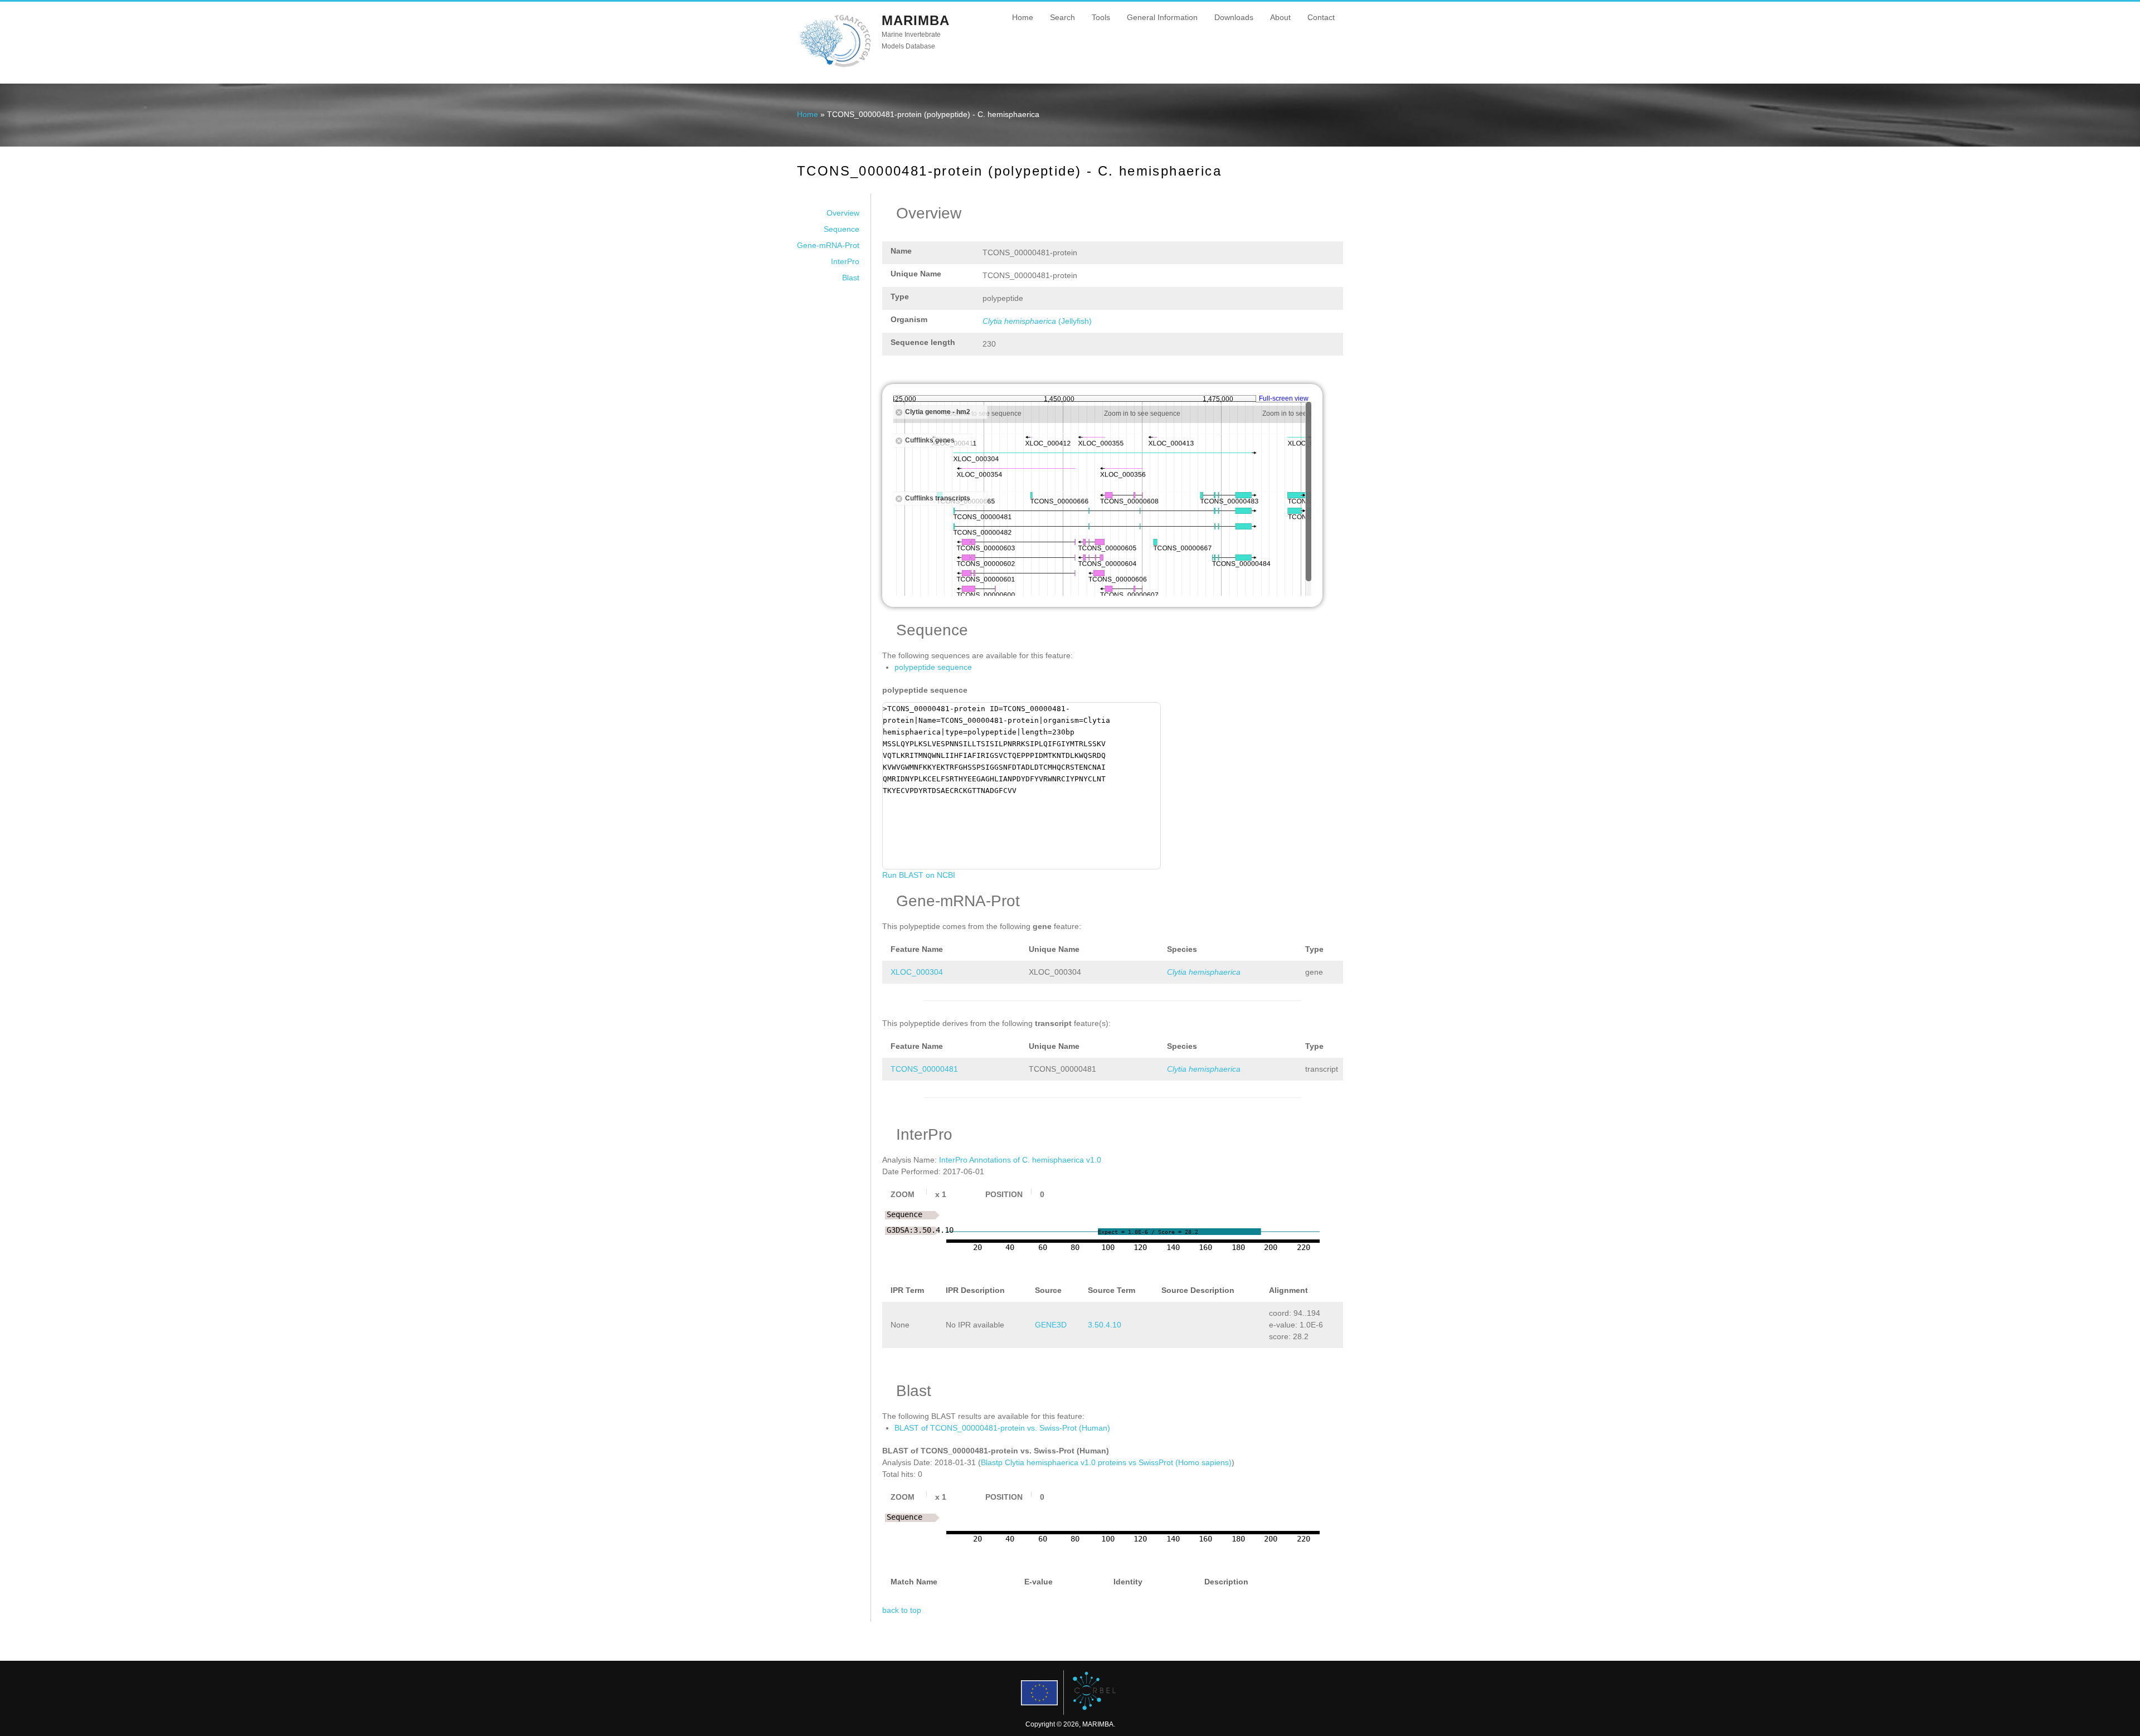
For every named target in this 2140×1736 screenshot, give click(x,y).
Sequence (842, 229)
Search (1062, 17)
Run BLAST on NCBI (919, 875)
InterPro (845, 261)
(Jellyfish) (1037, 321)
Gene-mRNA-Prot (828, 245)
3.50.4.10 (1105, 1325)
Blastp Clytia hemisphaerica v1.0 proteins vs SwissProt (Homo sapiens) (1106, 1462)
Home (1023, 17)
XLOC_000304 (917, 972)
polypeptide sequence (933, 667)
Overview (843, 213)
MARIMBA (916, 20)
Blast (851, 278)
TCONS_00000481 (924, 1069)
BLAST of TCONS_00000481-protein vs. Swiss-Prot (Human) (1002, 1428)
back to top (902, 1610)
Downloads (1234, 17)
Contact (1321, 17)
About (1280, 17)
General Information (1162, 17)
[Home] (835, 66)
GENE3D (1051, 1325)
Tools (1101, 17)
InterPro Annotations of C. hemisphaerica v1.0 (1020, 1160)
